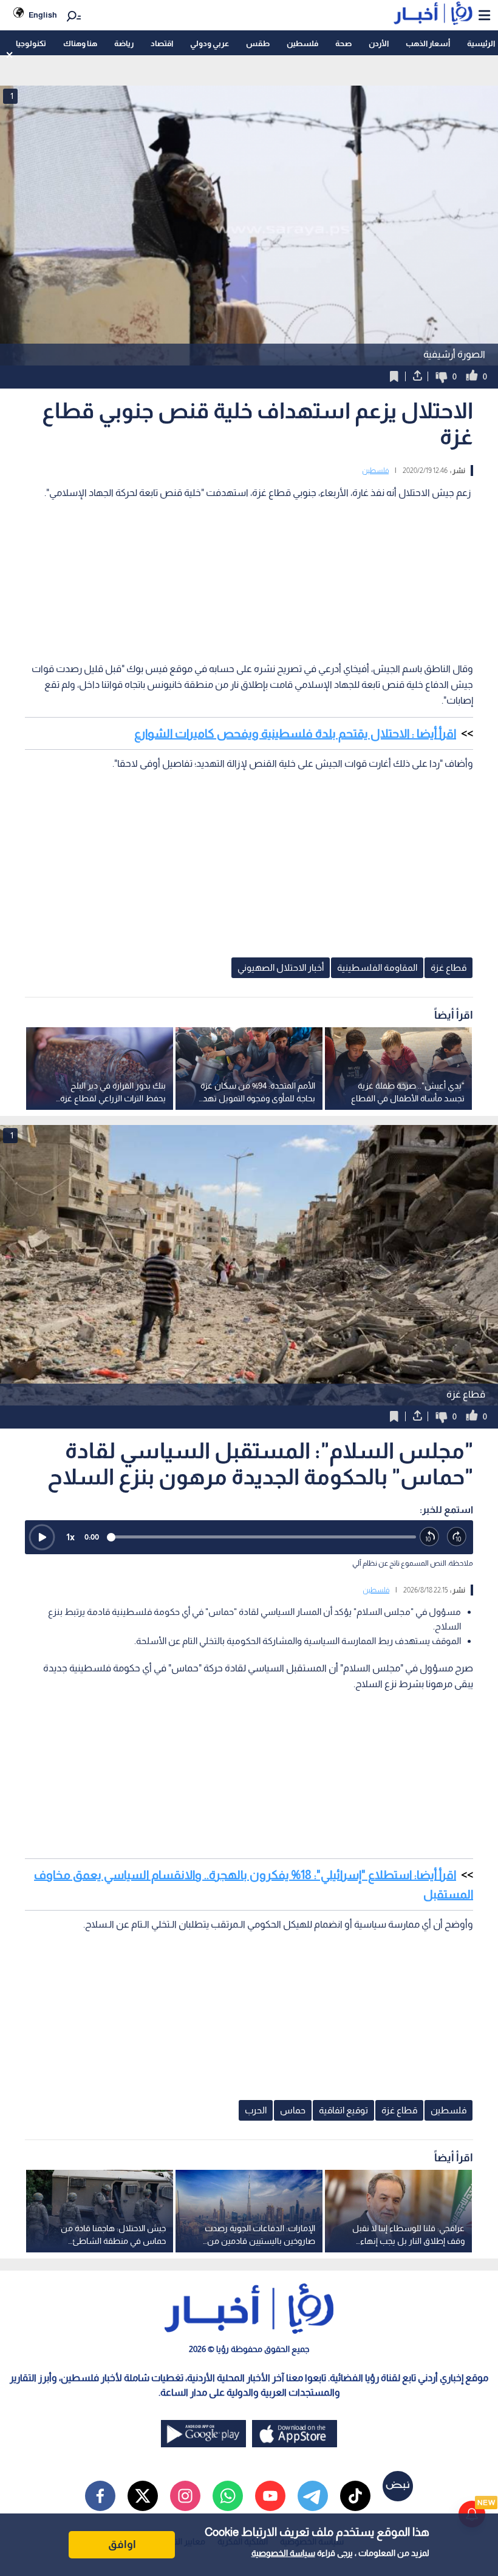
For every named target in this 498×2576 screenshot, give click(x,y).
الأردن (379, 43)
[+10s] (457, 1537)
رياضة (124, 43)
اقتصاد (162, 43)
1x (70, 1537)
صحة (343, 43)
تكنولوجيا (31, 43)
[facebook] (100, 2496)
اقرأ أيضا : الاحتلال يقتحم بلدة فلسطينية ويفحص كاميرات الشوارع (295, 733)
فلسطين (302, 43)
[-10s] (430, 1537)
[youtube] (270, 2496)
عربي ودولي (210, 43)
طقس (258, 43)
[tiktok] (355, 2496)
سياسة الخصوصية (283, 2553)
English (43, 15)
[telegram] (313, 2496)
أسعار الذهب (428, 43)
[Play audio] (42, 1537)
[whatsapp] (228, 2496)
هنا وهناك (80, 43)
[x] (143, 2496)
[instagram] (185, 2496)
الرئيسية (481, 43)
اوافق (122, 2544)
